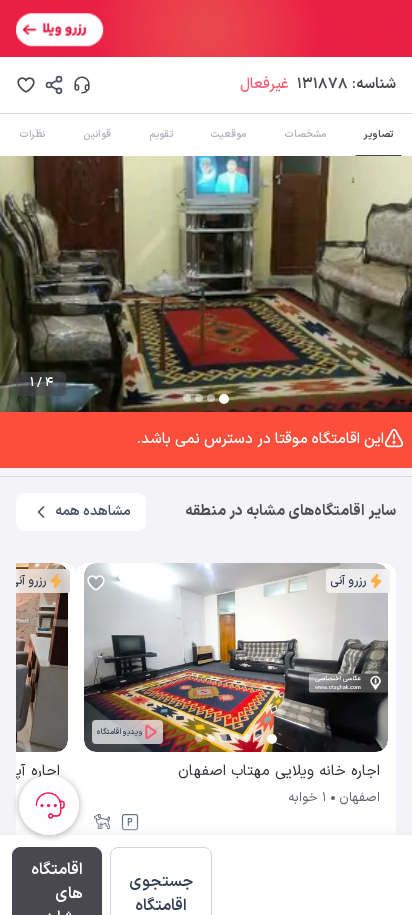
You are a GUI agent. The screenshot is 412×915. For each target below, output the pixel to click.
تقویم (161, 134)
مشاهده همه (93, 511)
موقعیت (228, 134)
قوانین (97, 134)
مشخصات (305, 134)
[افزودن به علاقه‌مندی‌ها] (26, 85)
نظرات (32, 134)
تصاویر (378, 134)
